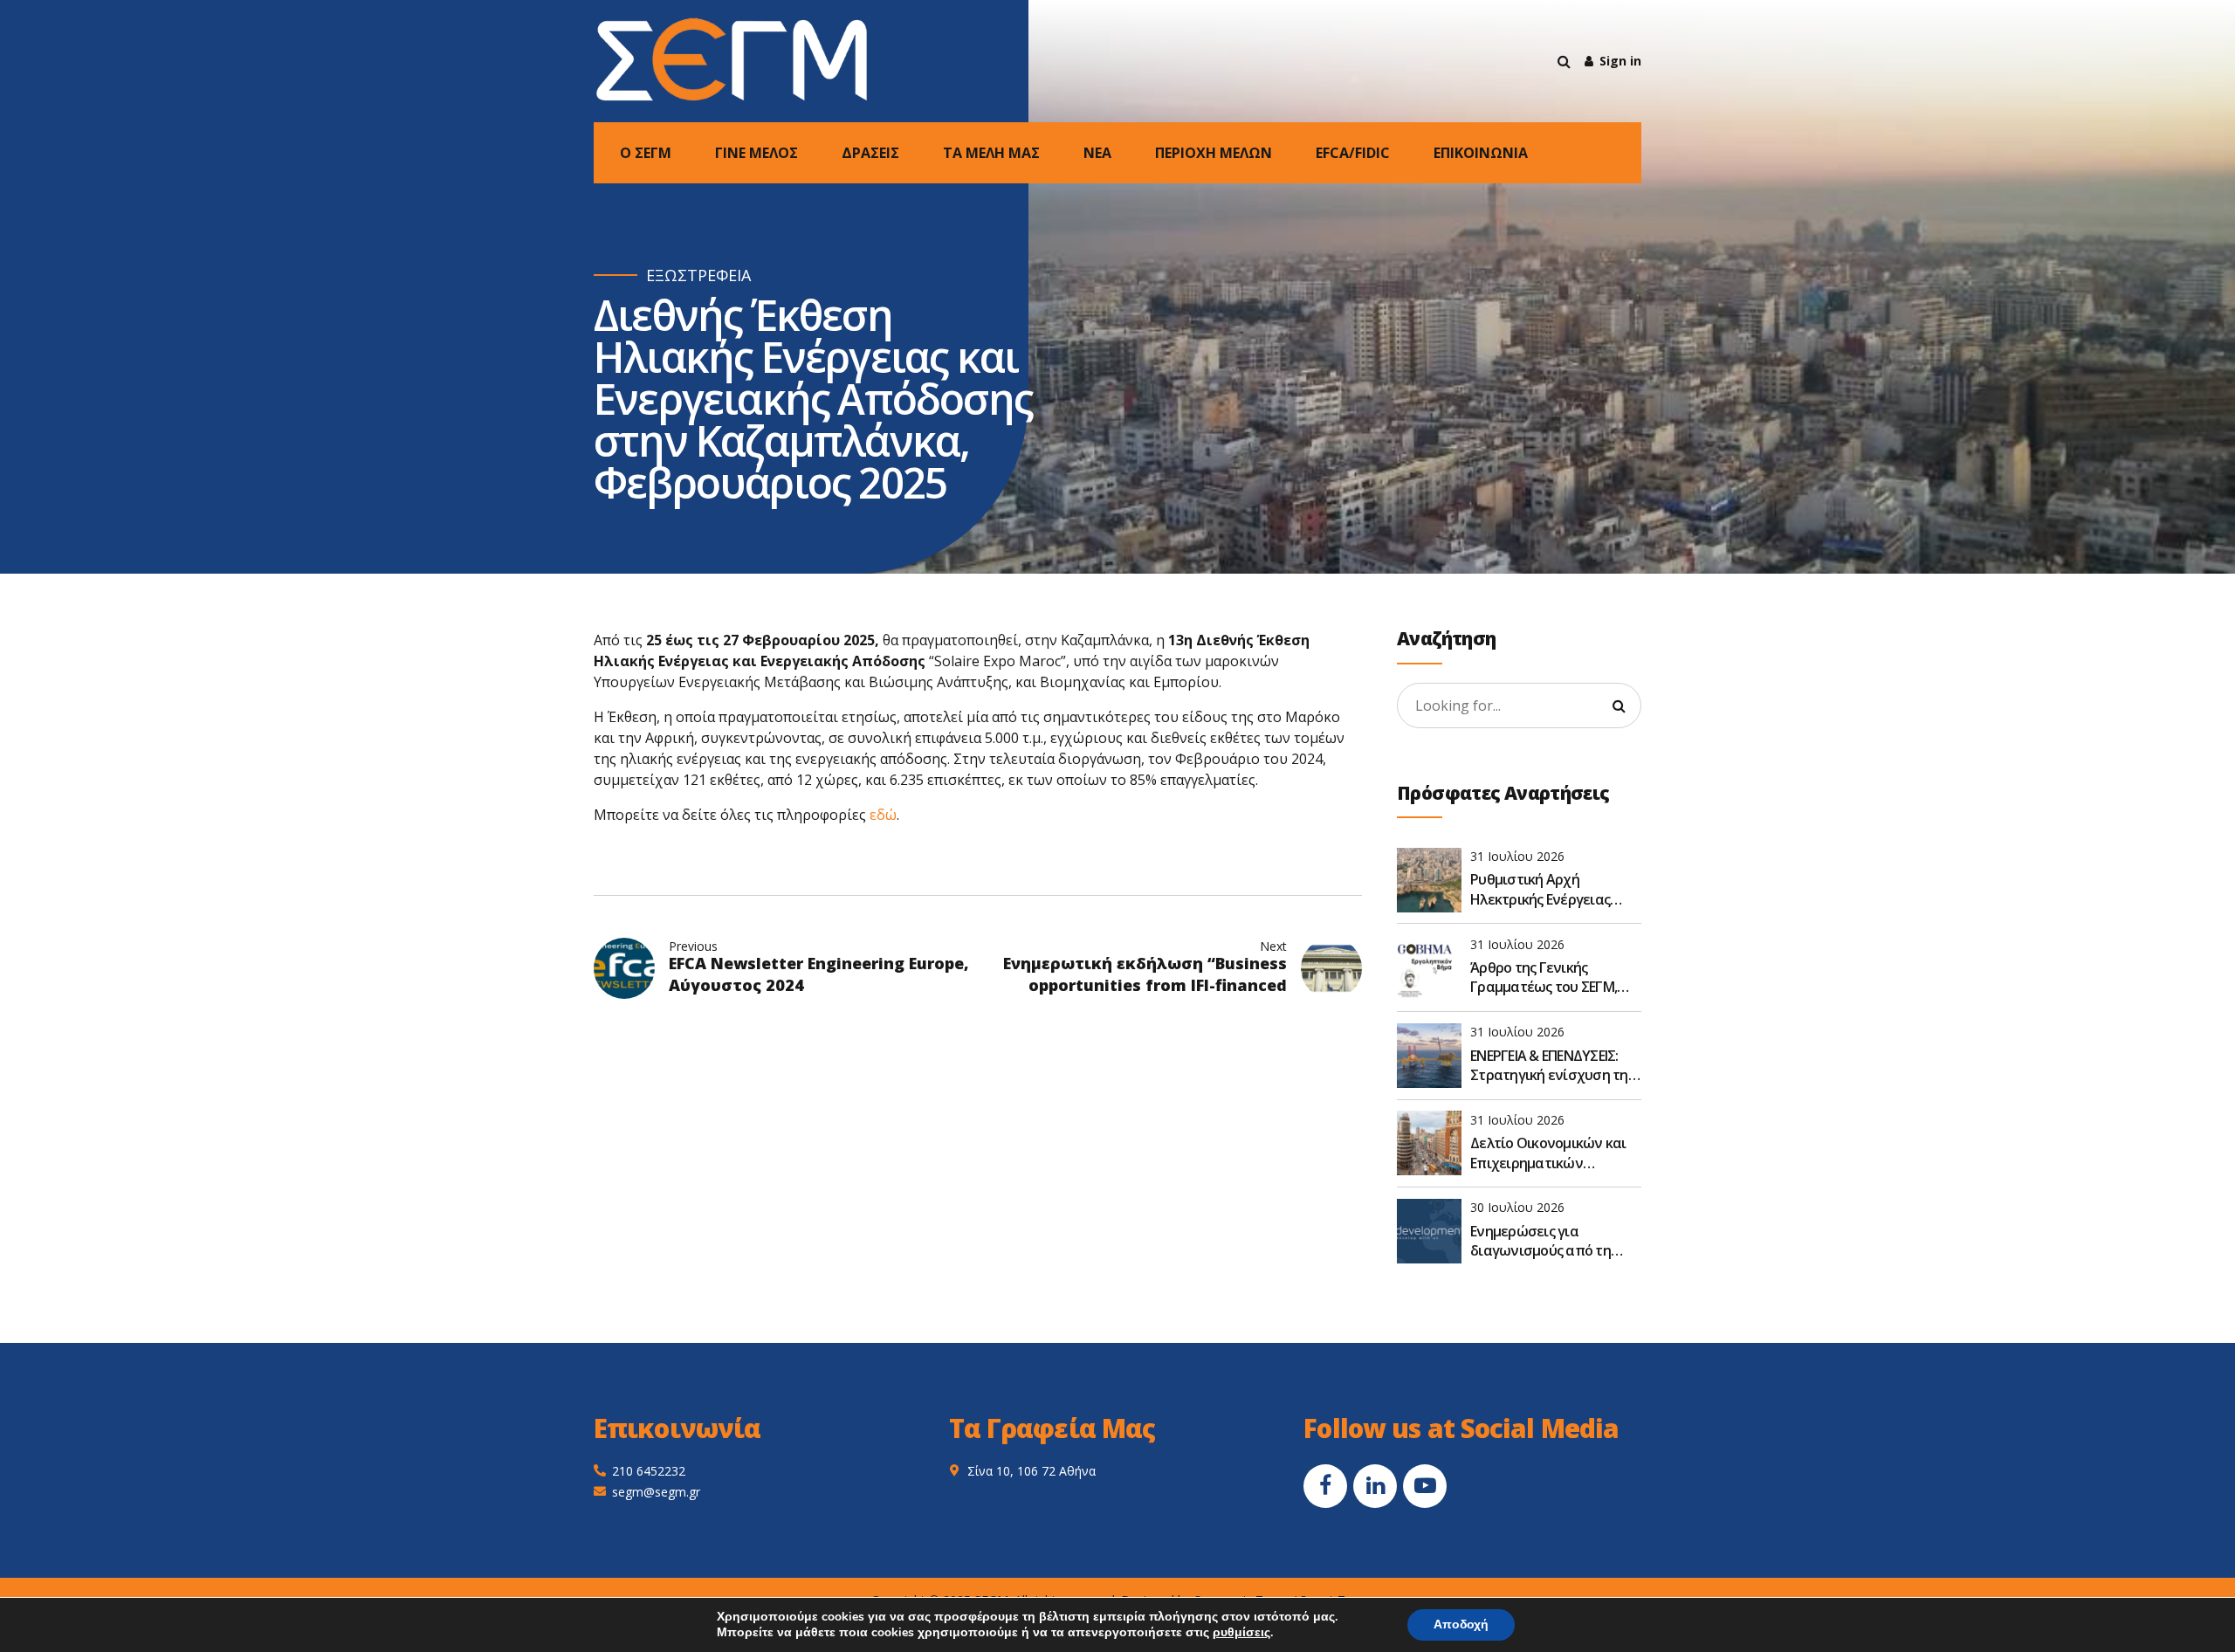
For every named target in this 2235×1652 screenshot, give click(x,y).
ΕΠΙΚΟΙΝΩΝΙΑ (1481, 153)
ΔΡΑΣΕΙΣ (870, 153)
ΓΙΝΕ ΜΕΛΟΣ (756, 153)
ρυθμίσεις (1241, 1633)
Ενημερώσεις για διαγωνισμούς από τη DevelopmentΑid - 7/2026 (1548, 1241)
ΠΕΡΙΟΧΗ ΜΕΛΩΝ (1214, 153)
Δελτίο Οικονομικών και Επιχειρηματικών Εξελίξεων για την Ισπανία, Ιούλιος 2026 (1548, 1153)
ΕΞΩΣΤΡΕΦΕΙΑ (698, 275)
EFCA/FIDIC (1353, 153)
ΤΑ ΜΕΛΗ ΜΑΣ (991, 153)
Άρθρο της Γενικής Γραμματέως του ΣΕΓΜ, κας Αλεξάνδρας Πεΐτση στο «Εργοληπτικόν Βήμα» (1554, 977)
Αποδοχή (1461, 1624)
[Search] (1564, 61)
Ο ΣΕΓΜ (646, 153)
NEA (1097, 153)
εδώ (883, 815)
